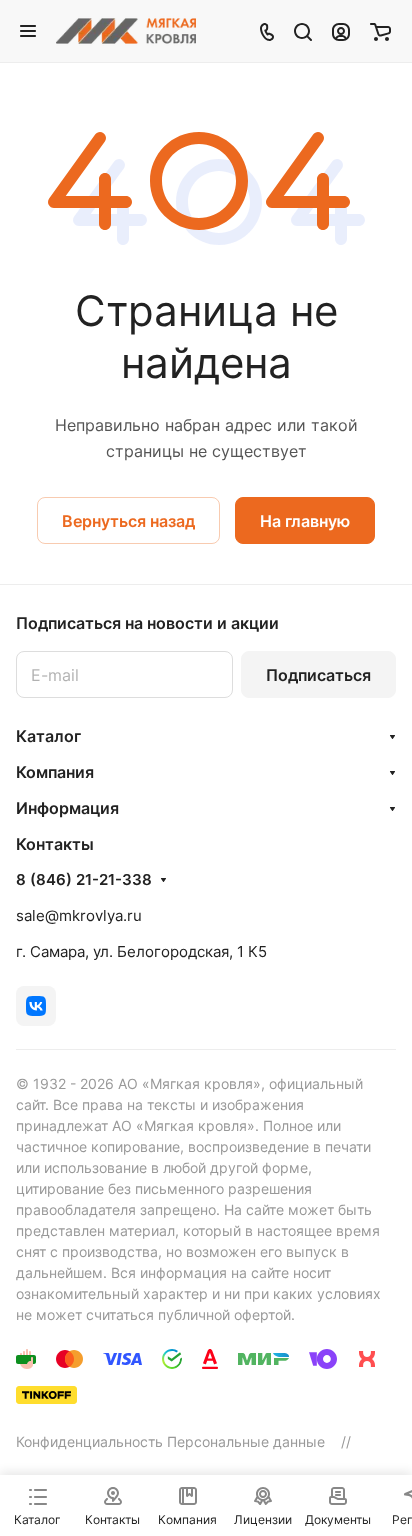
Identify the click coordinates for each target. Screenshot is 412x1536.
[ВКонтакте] (36, 1006)
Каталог (48, 736)
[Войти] (341, 31)
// (346, 1441)
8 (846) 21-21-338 (84, 880)
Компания (55, 772)
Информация (67, 808)
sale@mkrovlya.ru (79, 915)
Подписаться (318, 675)
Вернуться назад (128, 521)
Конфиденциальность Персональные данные (170, 1441)
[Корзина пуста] (380, 31)
